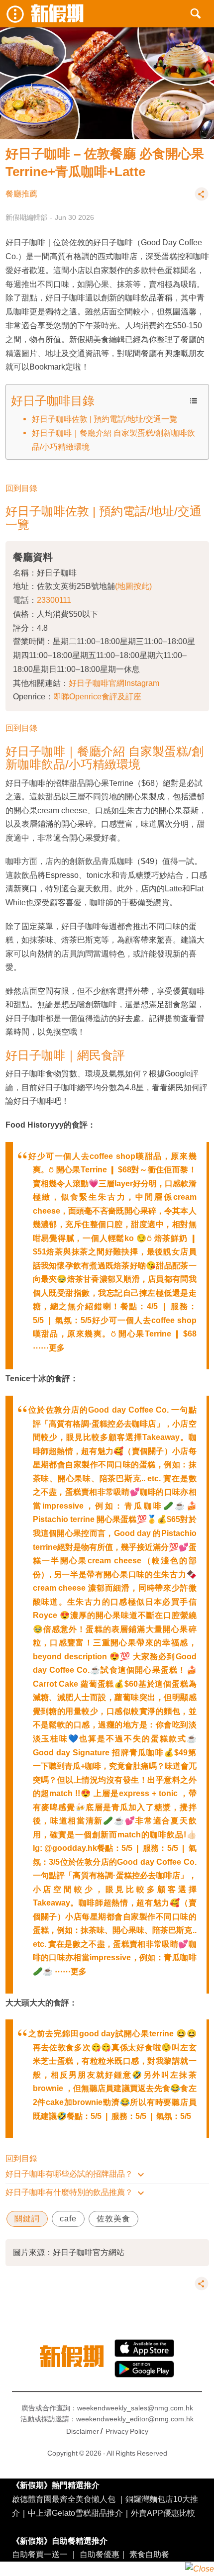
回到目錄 (21, 488)
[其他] (202, 198)
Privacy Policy (127, 2431)
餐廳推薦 (21, 194)
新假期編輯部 (26, 217)
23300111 (54, 600)
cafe (68, 2219)
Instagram (142, 683)
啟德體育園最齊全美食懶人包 (64, 2499)
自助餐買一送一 (40, 2554)
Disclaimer (83, 2431)
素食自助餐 (149, 2554)
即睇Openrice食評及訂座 (97, 696)
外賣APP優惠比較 (163, 2513)
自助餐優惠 (100, 2554)
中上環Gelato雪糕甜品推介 (75, 2513)
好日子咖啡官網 (97, 683)
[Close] (200, 2569)
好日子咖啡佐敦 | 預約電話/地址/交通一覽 (105, 419)
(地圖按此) (133, 586)
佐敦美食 (113, 2219)
